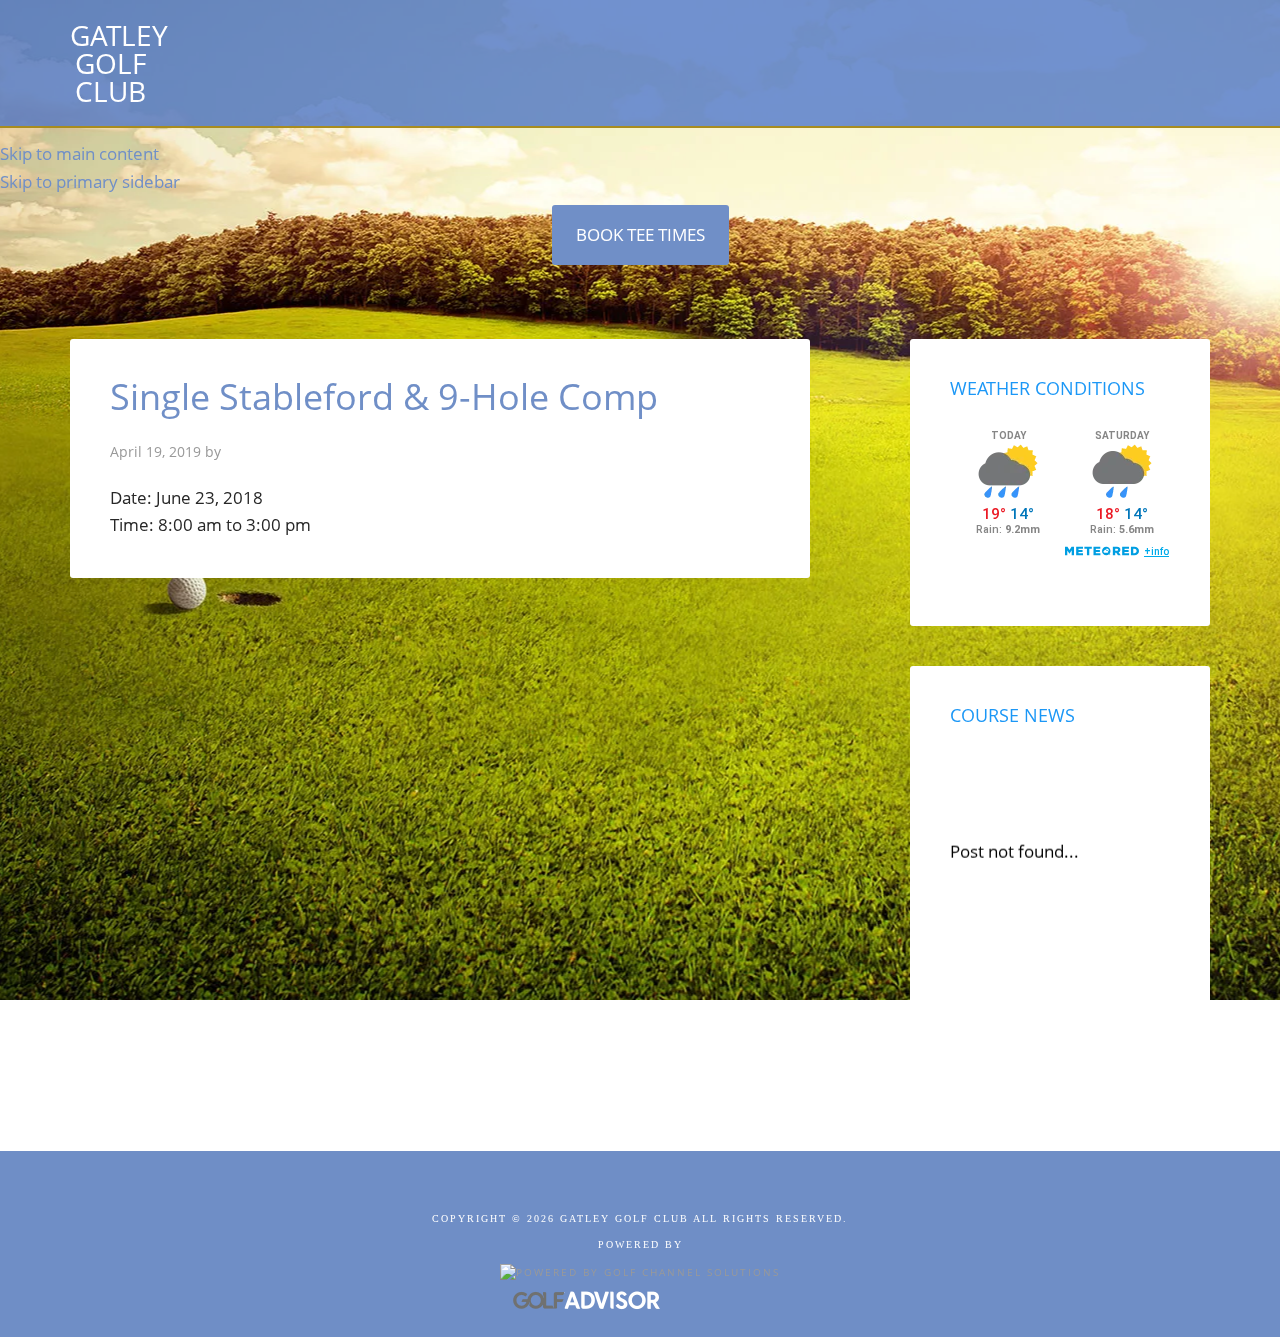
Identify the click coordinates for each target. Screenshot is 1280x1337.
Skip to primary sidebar (90, 181)
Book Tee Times (640, 234)
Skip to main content (79, 153)
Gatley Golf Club (119, 63)
